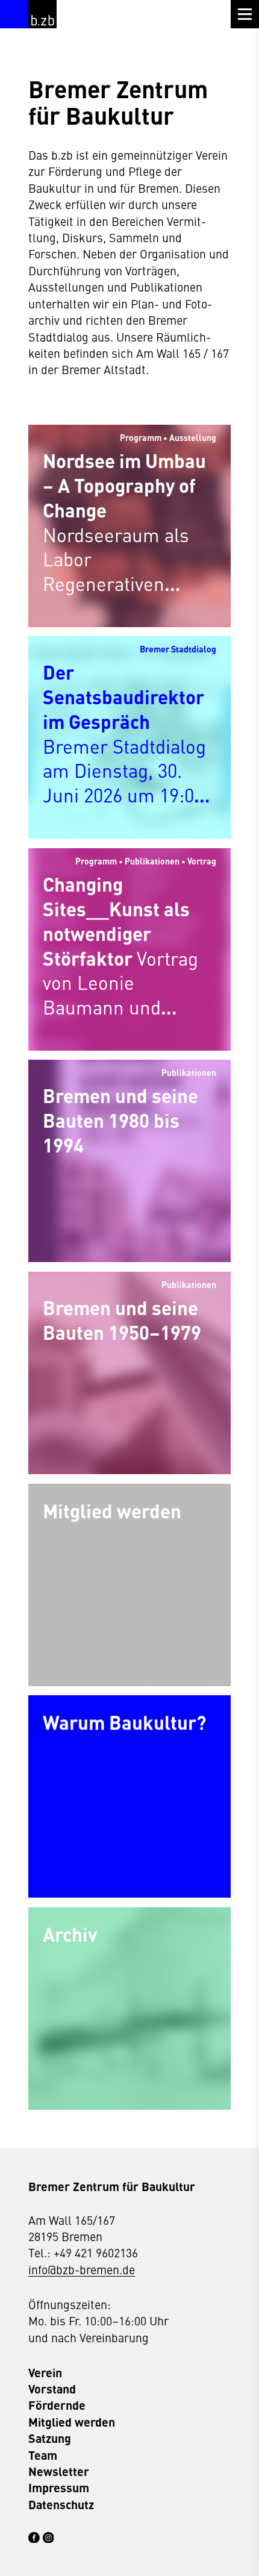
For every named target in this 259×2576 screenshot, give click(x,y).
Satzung (50, 2438)
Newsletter (59, 2471)
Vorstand (52, 2389)
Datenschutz (61, 2505)
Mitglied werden (72, 2422)
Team (43, 2455)
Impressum (59, 2488)
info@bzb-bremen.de (82, 2269)
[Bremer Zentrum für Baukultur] (42, 14)
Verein (45, 2373)
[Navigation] (245, 14)
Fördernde (57, 2405)
